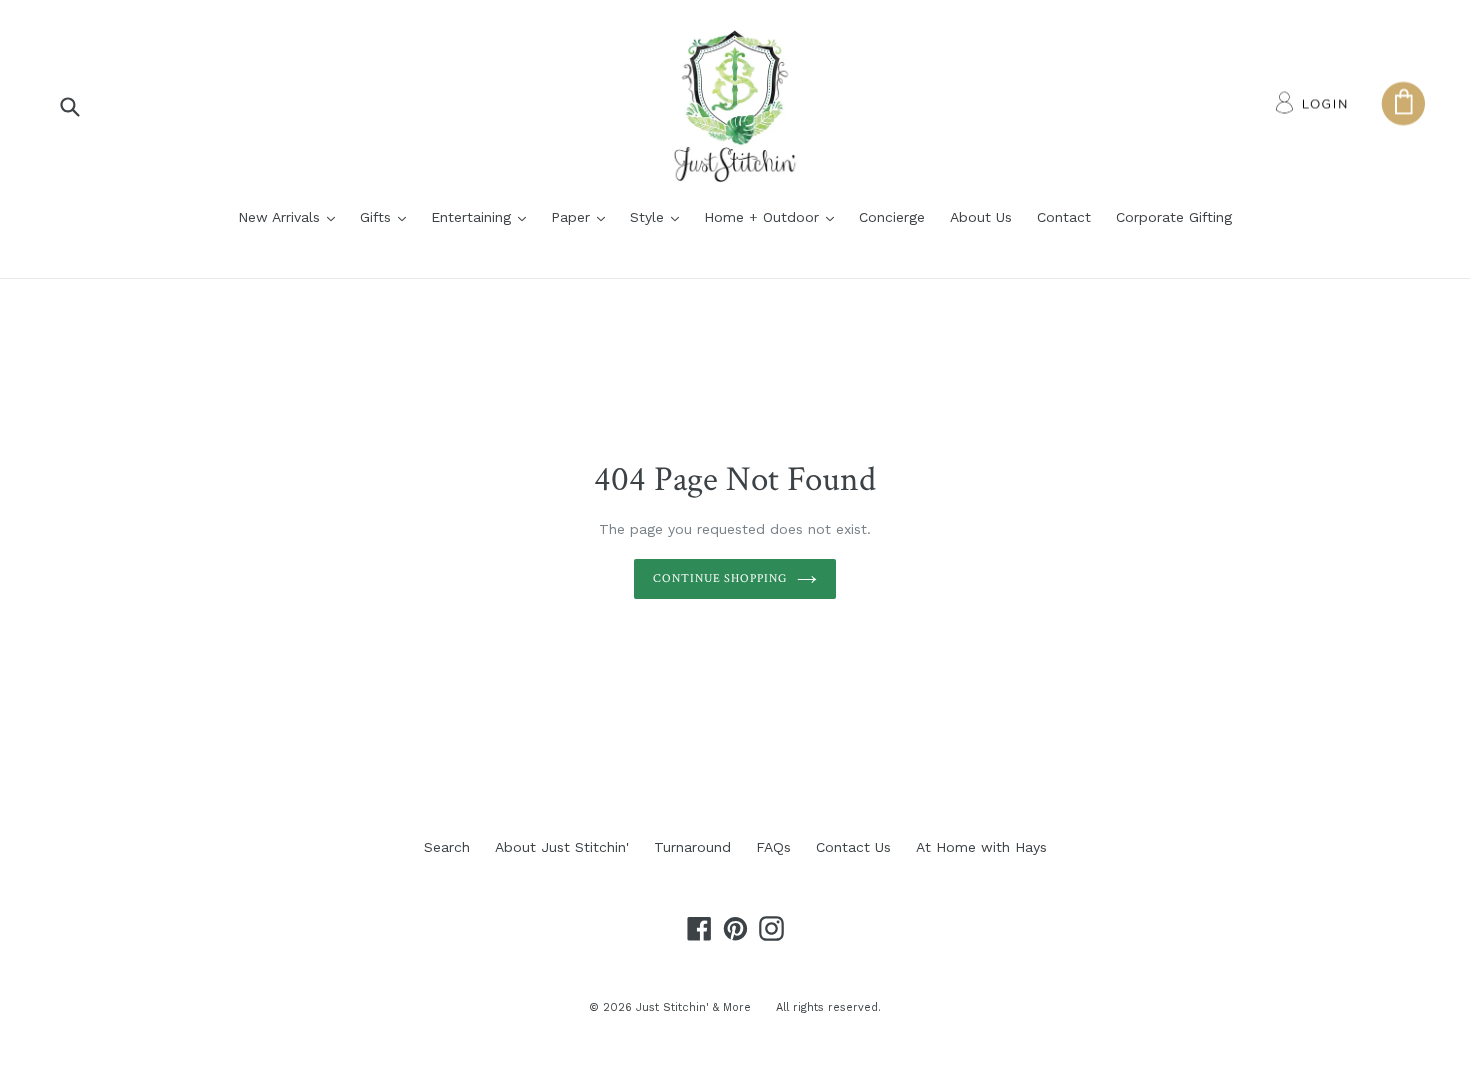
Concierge (892, 217)
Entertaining (483, 216)
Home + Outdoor (774, 216)
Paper (583, 216)
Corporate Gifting (1174, 217)
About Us (981, 217)
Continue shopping (720, 578)
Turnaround (692, 847)
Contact (1064, 217)
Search (447, 847)
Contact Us (853, 847)
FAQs (773, 847)
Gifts (388, 216)
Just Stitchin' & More (693, 1007)
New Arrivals (291, 216)
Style (659, 216)
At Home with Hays (981, 847)
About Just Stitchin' (562, 847)
